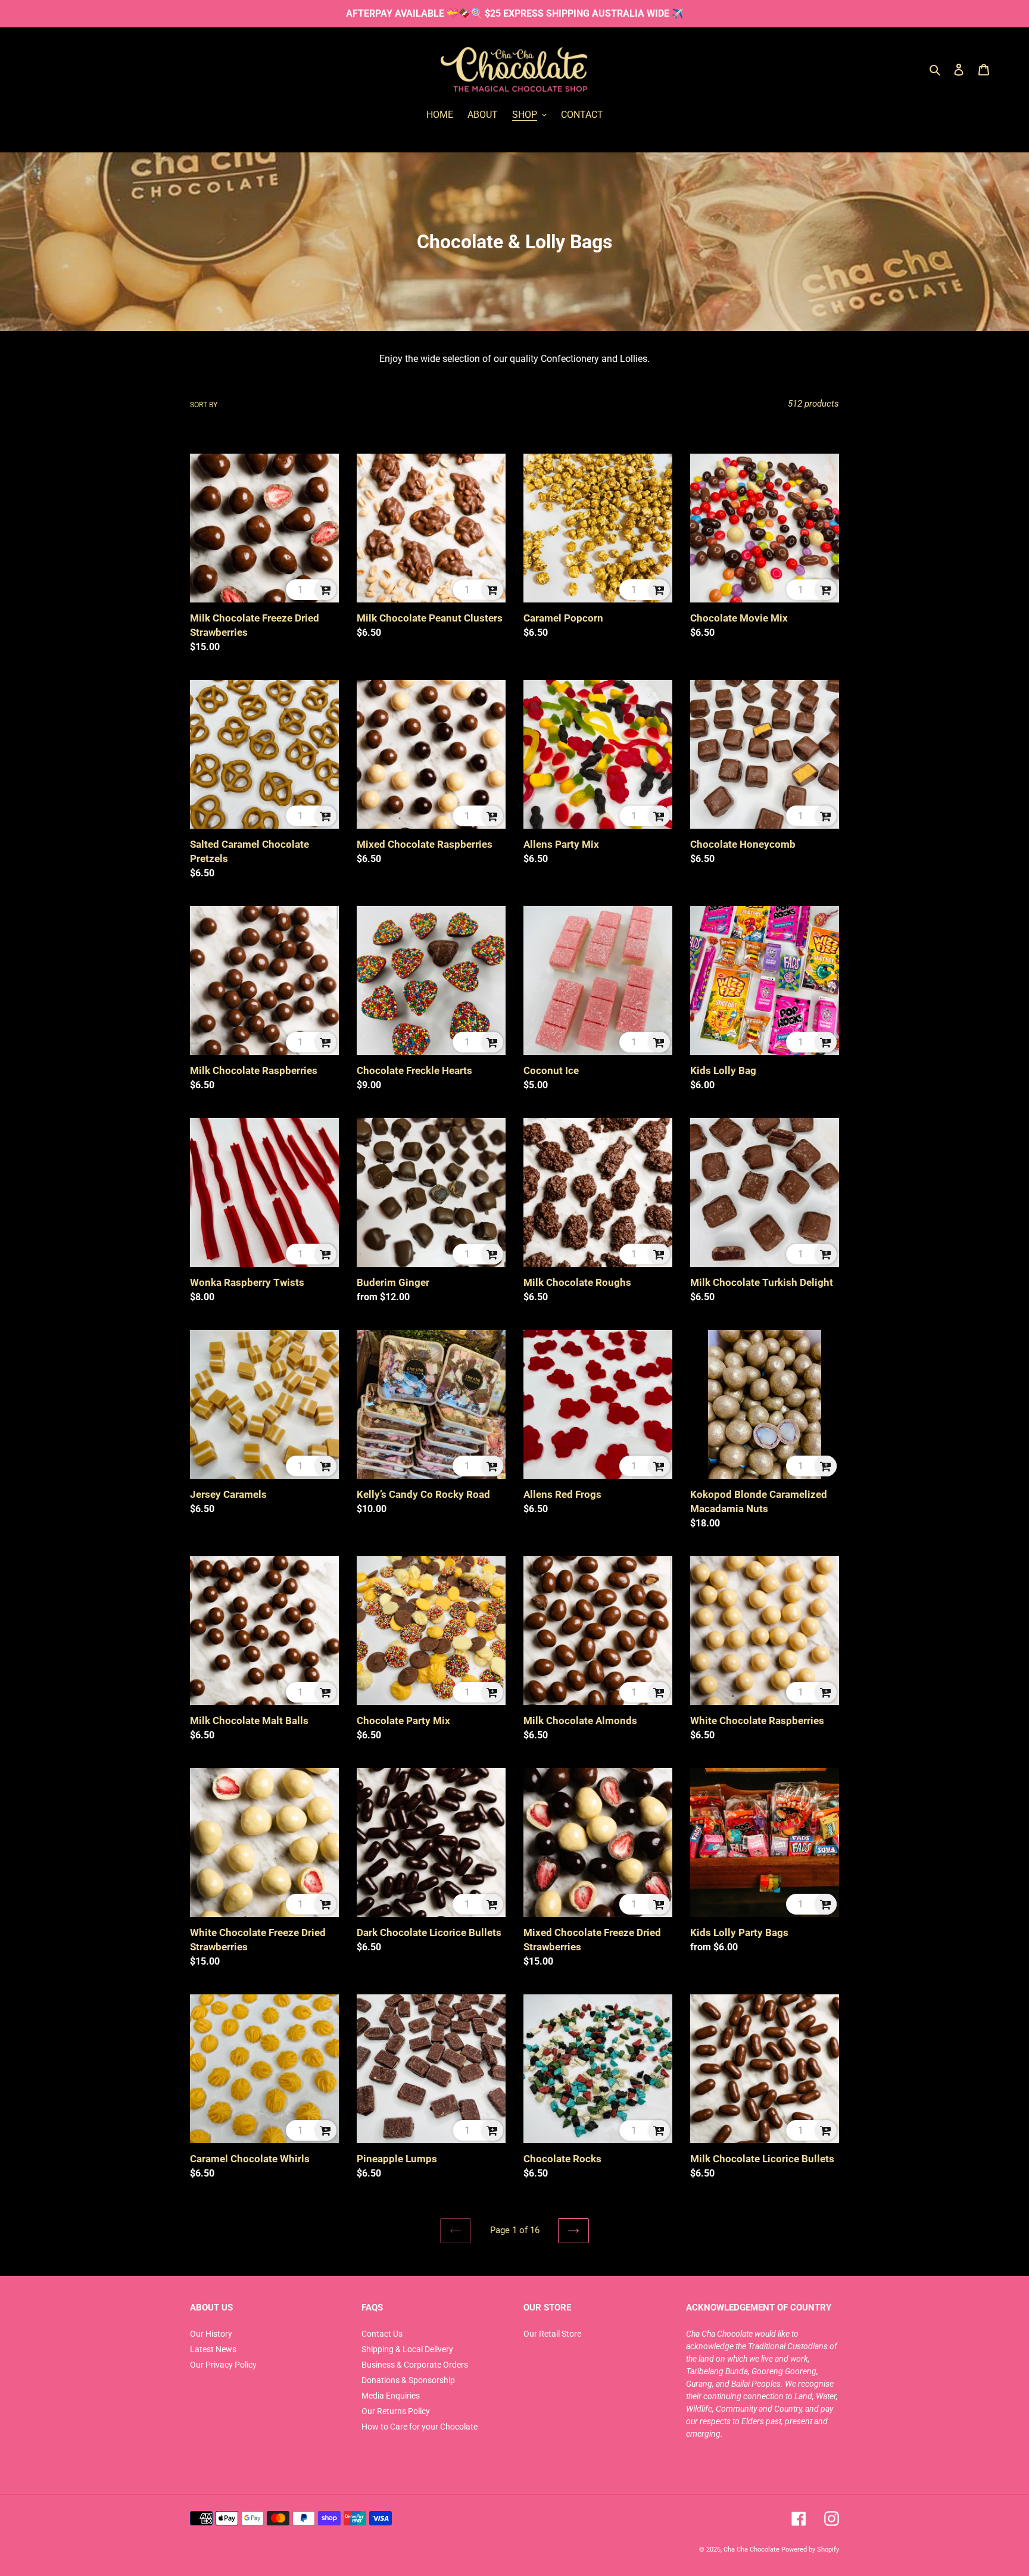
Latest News (213, 2349)
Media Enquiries (391, 2396)
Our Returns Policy (396, 2411)
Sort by (204, 405)
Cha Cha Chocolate (752, 2549)
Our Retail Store (552, 2334)
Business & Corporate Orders (415, 2365)
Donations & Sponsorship (408, 2380)
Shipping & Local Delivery (407, 2349)
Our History (211, 2334)
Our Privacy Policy (223, 2365)
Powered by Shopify (810, 2549)
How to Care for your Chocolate (420, 2427)
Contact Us (382, 2334)
